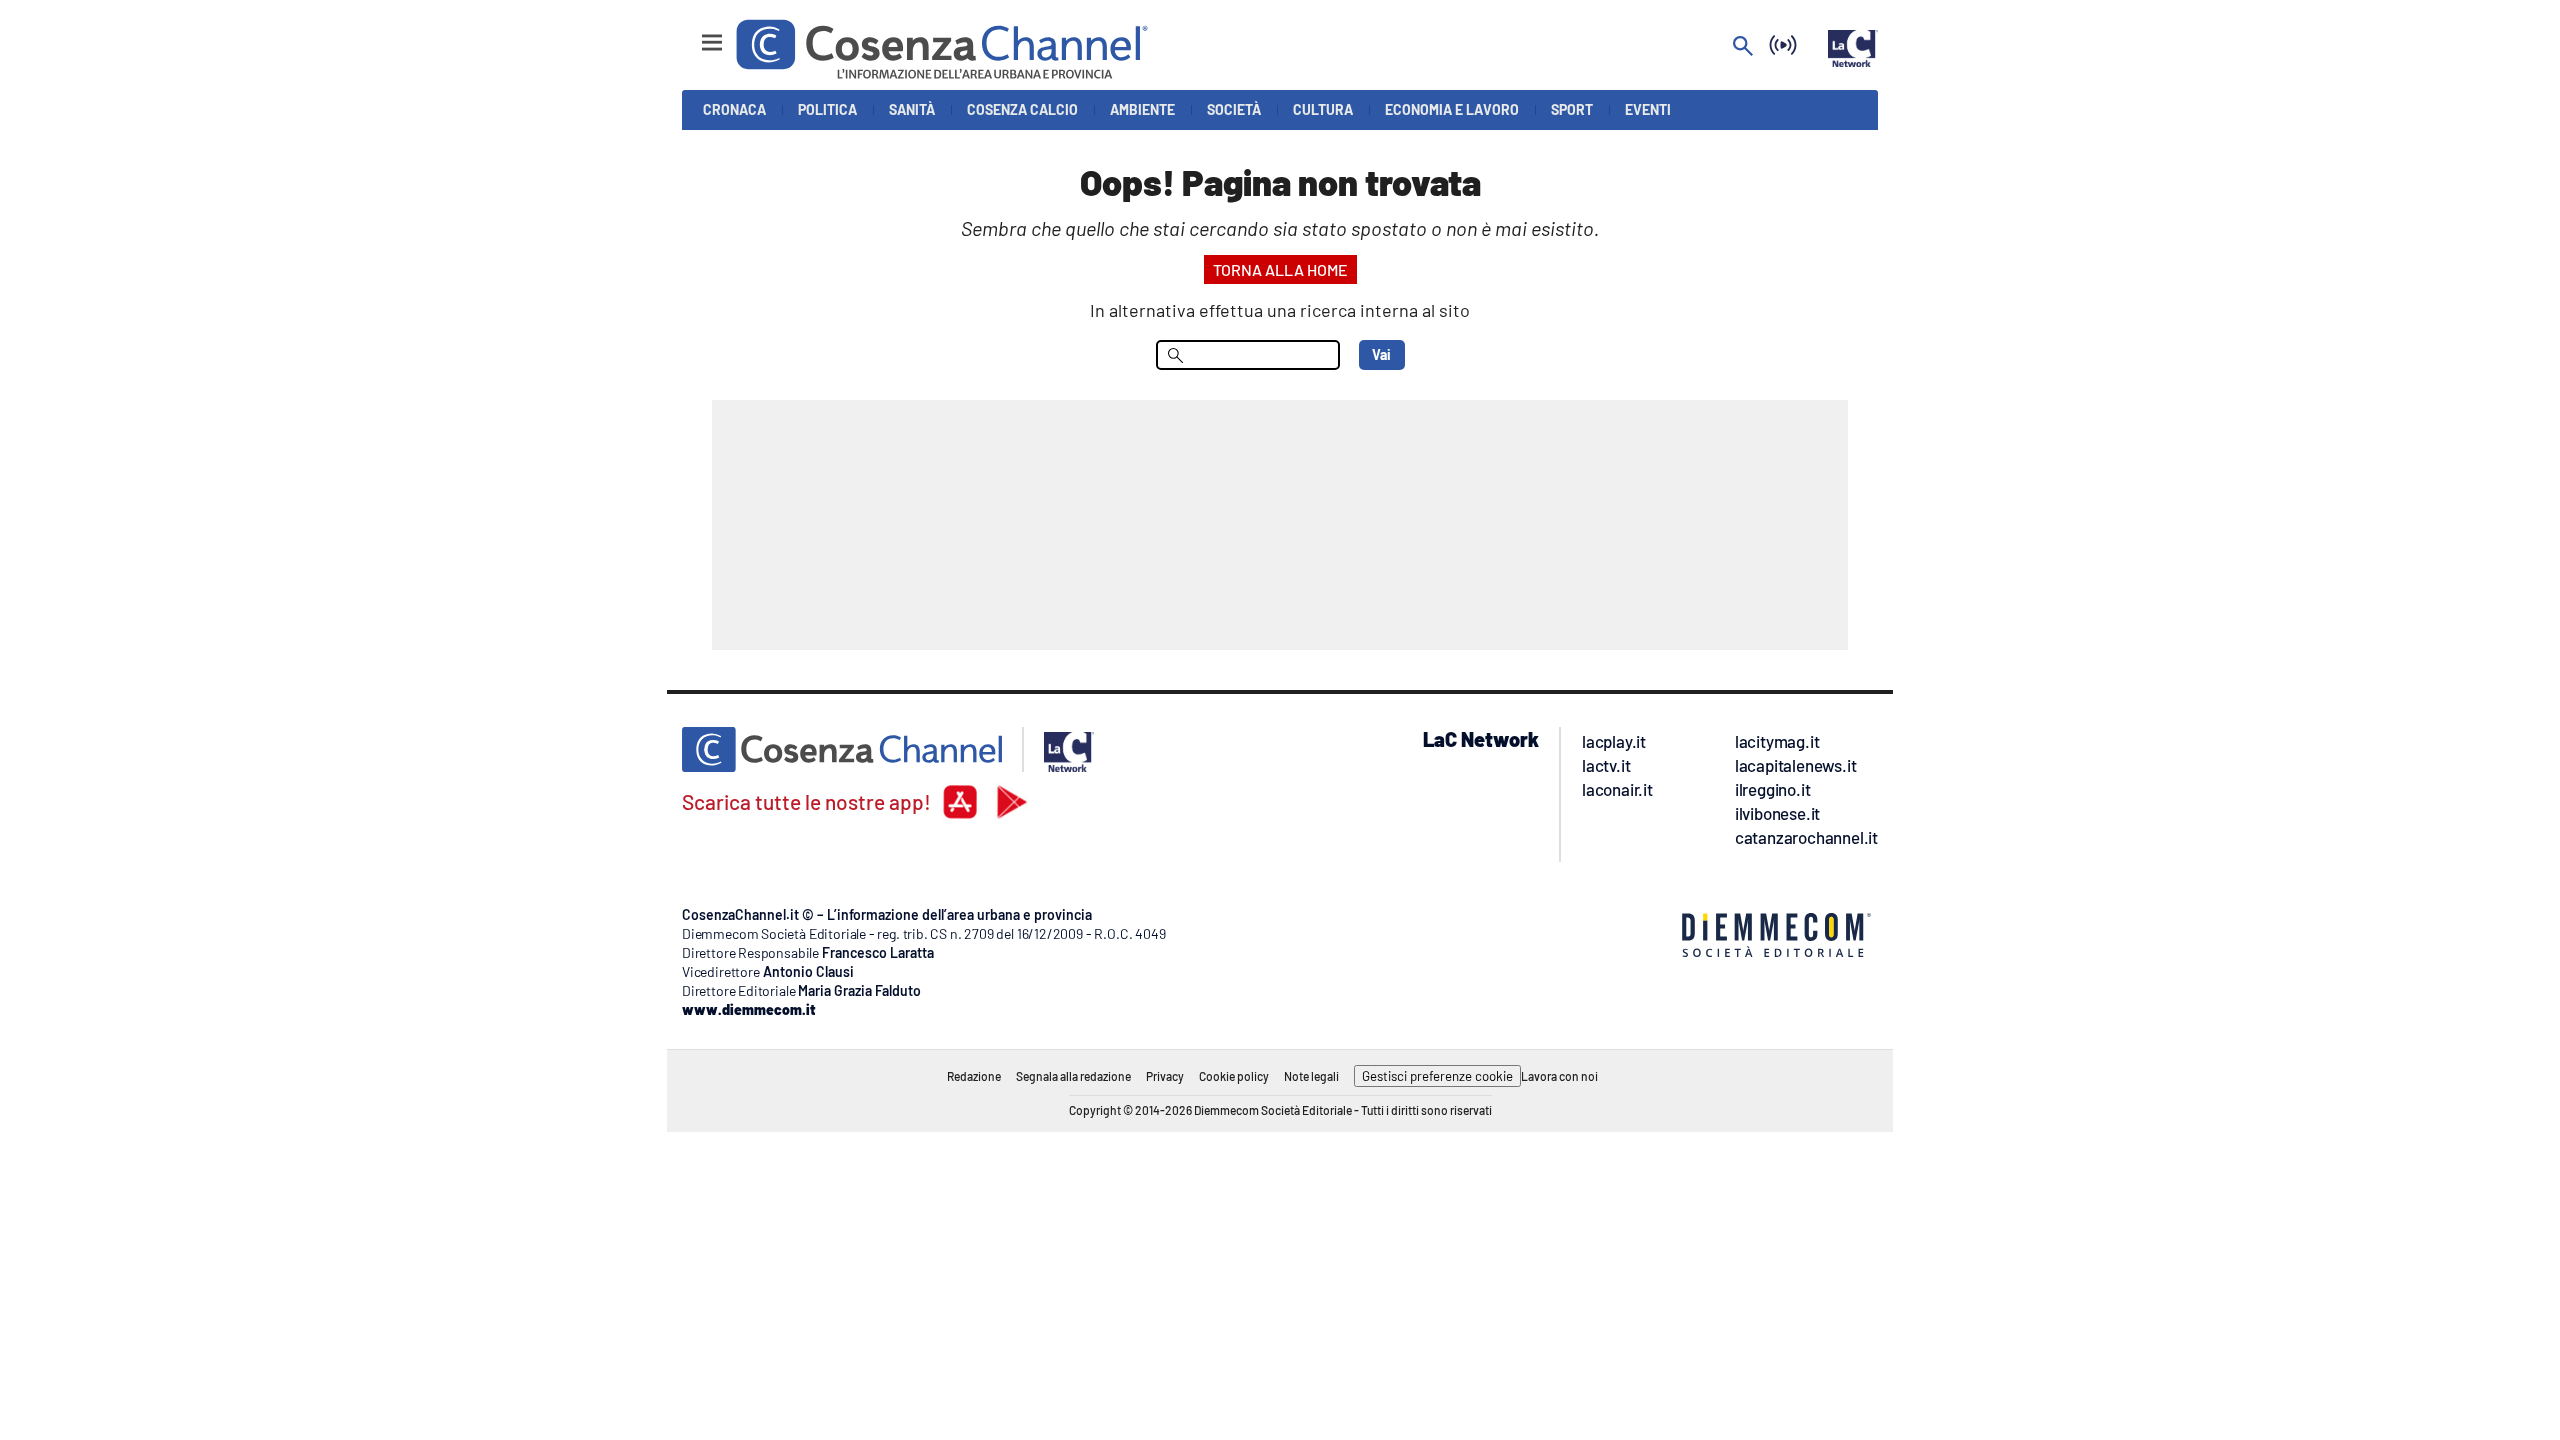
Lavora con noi (1559, 1076)
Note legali (1311, 1076)
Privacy (1165, 1076)
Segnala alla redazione (1073, 1076)
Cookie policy (1234, 1076)
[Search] (1743, 47)
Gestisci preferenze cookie (1437, 1076)
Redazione (974, 1076)
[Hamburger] (693, 33)
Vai (1381, 354)
